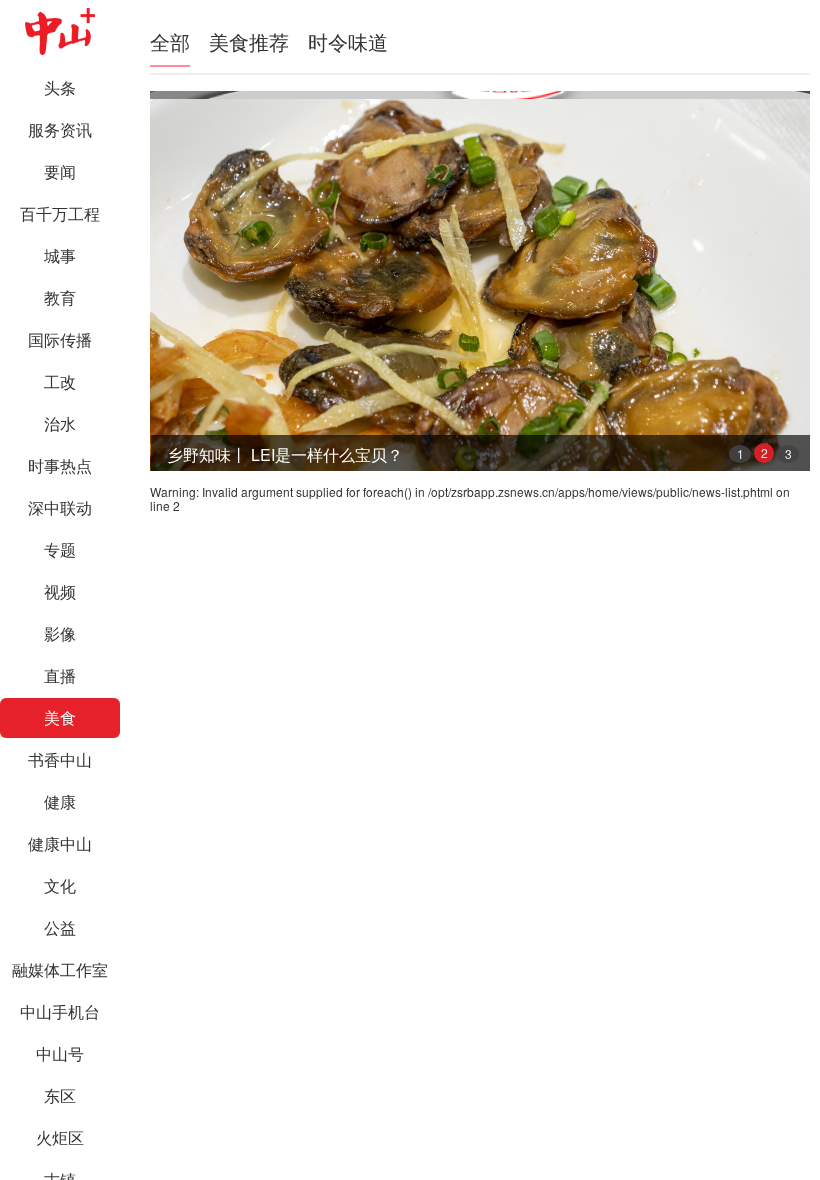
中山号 (60, 1053)
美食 (60, 717)
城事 (60, 255)
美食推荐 (249, 41)
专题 (60, 549)
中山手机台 (60, 1011)
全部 (170, 41)
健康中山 (60, 843)
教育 (60, 297)
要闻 (60, 171)
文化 (60, 885)
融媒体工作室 (60, 969)
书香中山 (60, 759)
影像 (60, 633)
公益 (60, 927)
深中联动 (60, 507)
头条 (60, 87)
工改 (60, 381)
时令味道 (348, 41)
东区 (60, 1095)
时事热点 (60, 465)
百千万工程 (60, 213)
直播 (60, 675)
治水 (60, 423)
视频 (60, 591)
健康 (60, 801)
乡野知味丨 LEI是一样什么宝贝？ (285, 454)
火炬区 (60, 1137)
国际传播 (60, 339)
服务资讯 (60, 129)
